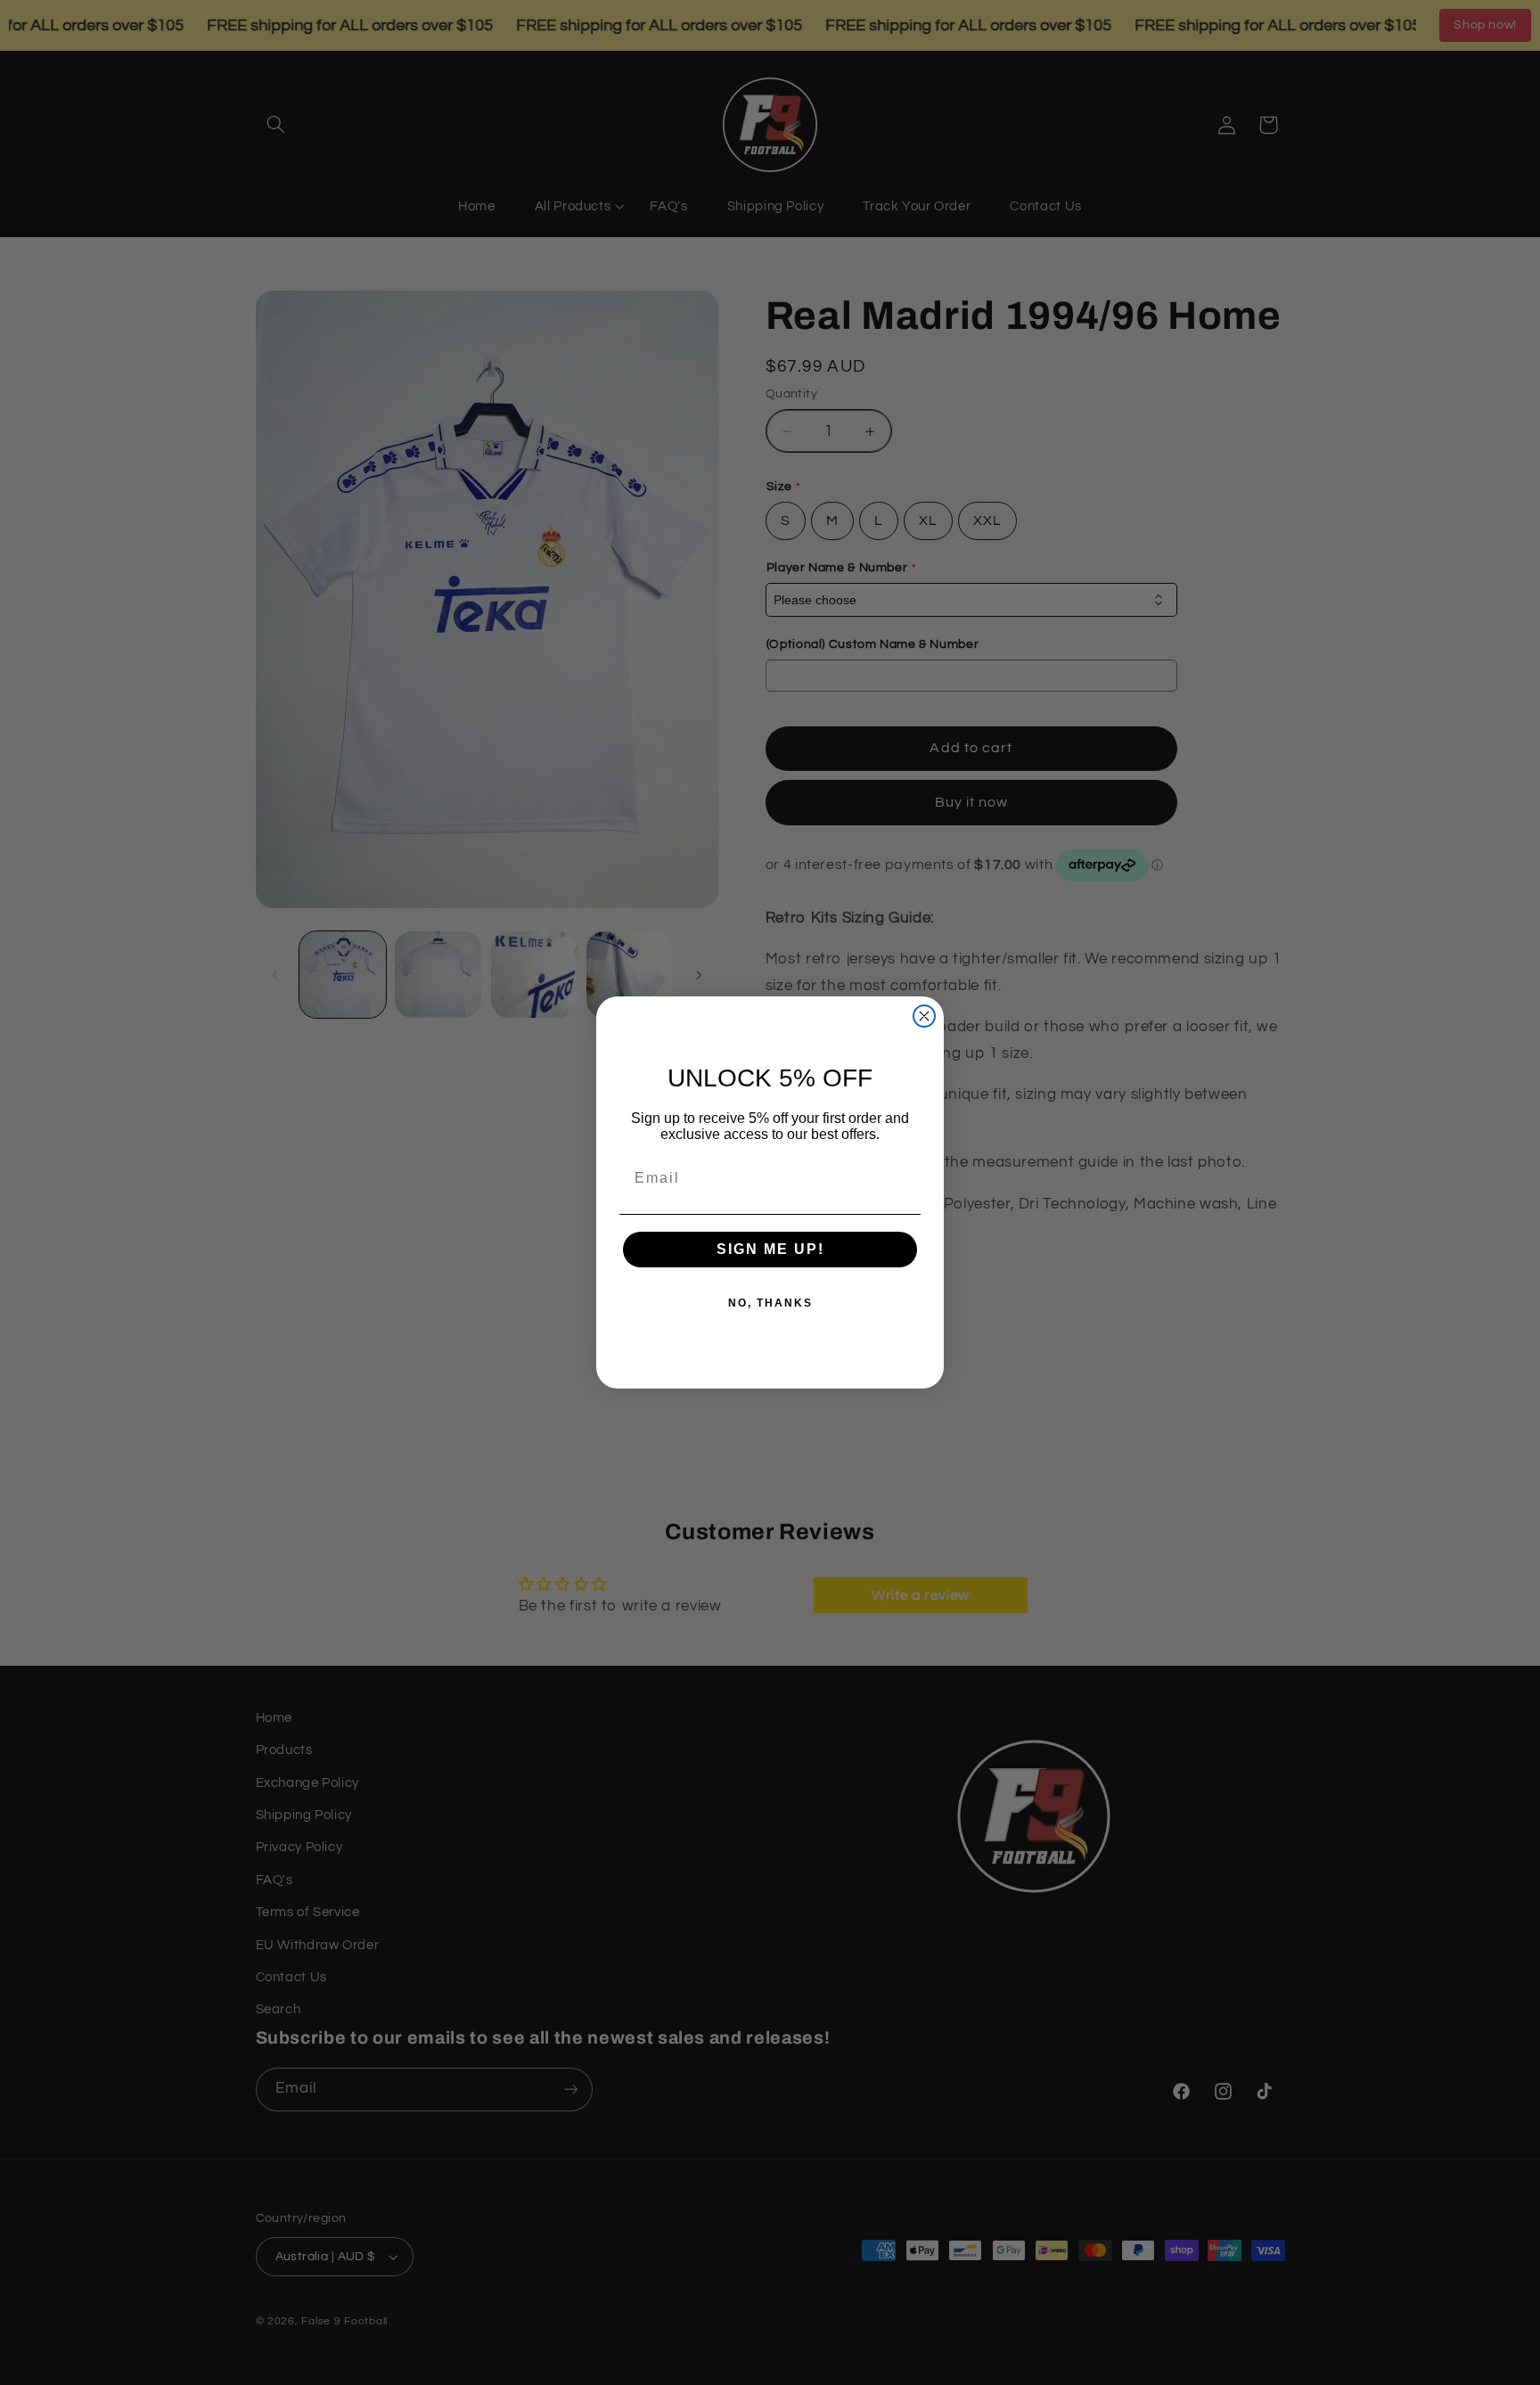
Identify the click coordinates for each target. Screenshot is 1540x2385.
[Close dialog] (924, 1016)
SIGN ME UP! (770, 1249)
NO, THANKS (770, 1303)
